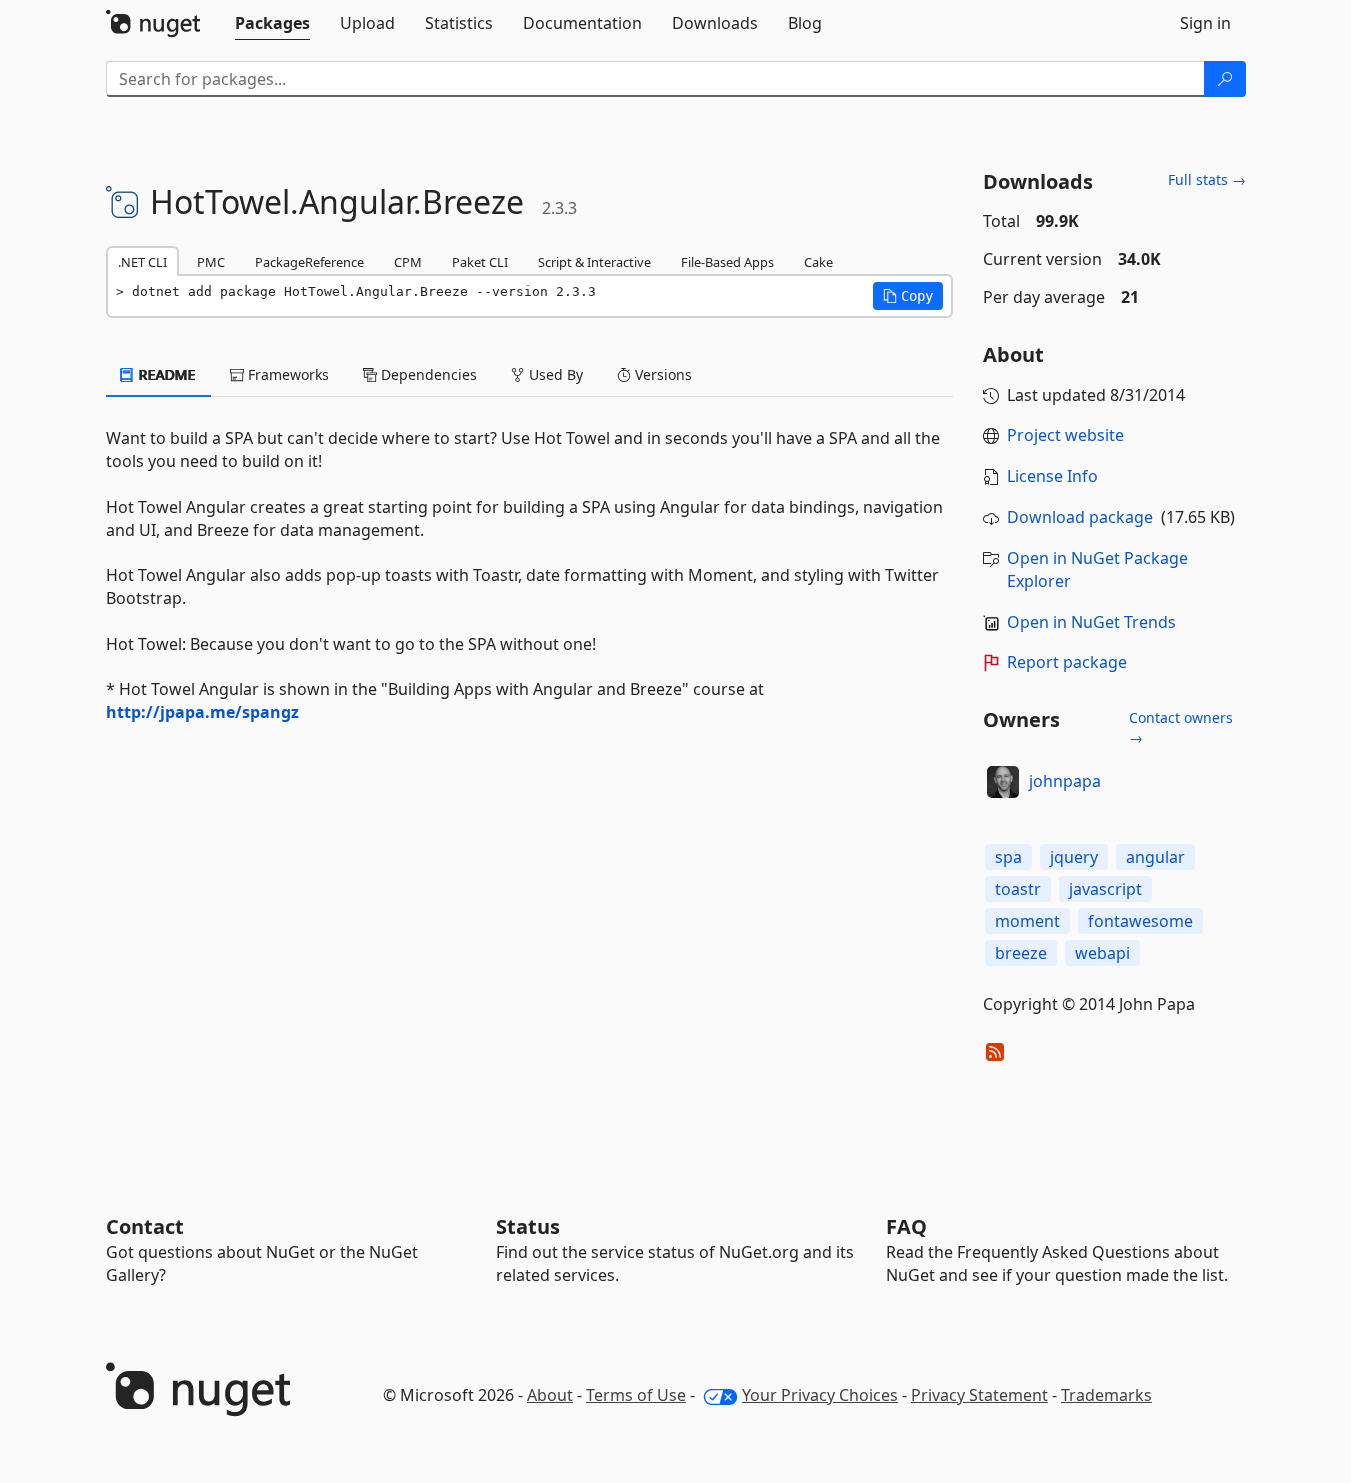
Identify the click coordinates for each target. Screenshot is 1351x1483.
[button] (908, 296)
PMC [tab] (211, 262)
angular (1155, 857)
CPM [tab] (408, 262)
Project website (1065, 435)
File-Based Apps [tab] (727, 262)
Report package (1067, 662)
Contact (145, 1226)
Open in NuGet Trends (1091, 622)
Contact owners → (1181, 727)
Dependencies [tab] (427, 374)
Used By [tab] (554, 374)
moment (1027, 921)
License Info (1052, 476)
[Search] (1225, 79)
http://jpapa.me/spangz (202, 712)
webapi (1102, 953)
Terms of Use (636, 1395)
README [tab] (165, 374)
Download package (1080, 517)
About (550, 1395)
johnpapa (1065, 781)
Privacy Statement (979, 1395)
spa (1008, 857)
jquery (1074, 857)
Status (528, 1226)
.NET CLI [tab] (142, 262)
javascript (1105, 889)
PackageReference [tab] (309, 262)
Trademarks (1106, 1395)
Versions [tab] (661, 374)
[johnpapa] (1003, 782)
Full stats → (1207, 179)
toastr (1018, 889)
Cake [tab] (818, 262)
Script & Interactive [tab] (594, 262)
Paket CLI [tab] (480, 262)
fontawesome (1140, 921)
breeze (1021, 953)
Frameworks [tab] (286, 374)
